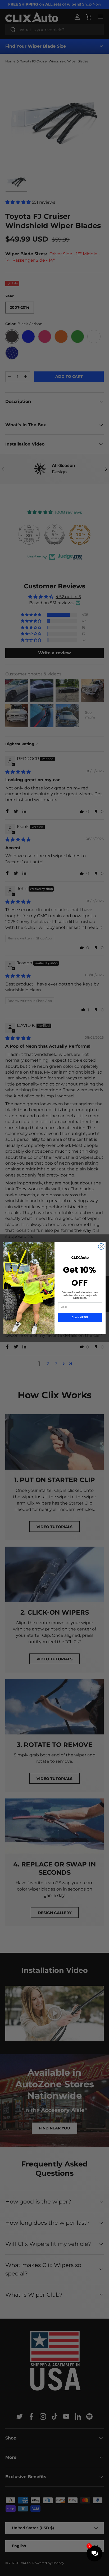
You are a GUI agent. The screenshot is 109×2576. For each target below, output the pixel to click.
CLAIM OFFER (80, 1317)
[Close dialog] (101, 1246)
